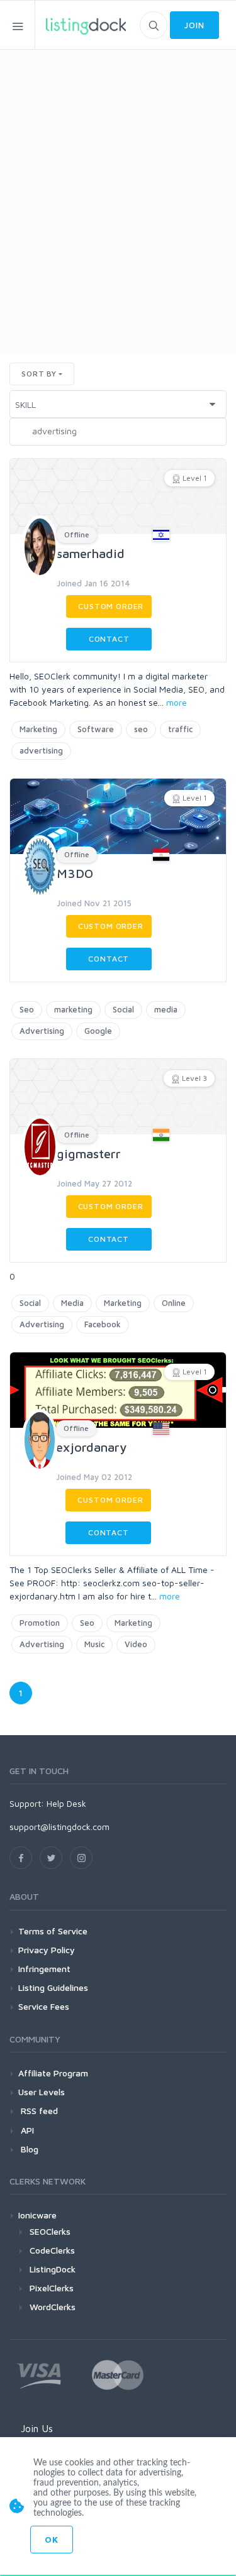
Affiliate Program (53, 2073)
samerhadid (91, 553)
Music (94, 1644)
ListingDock (53, 2269)
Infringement (44, 1969)
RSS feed (38, 2111)
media (166, 1009)
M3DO (75, 873)
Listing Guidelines (53, 1987)
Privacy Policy (47, 1950)
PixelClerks (52, 2288)
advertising (41, 750)
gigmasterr (89, 1154)
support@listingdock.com (59, 1827)
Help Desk (66, 1803)
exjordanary (91, 1447)
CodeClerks (52, 2250)
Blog (28, 2149)
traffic (180, 729)
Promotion (40, 1623)
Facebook (103, 1324)
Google (98, 1031)
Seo (27, 1009)
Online (174, 1303)
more (177, 702)
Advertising (42, 1031)
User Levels (42, 2092)
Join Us (37, 2428)
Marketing (38, 729)
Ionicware (37, 2215)
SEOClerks (50, 2231)
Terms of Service (53, 1931)
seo (141, 729)
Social (123, 1009)
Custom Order (111, 606)
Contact (109, 639)
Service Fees (44, 2006)
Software (96, 729)
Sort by (39, 374)
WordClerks (53, 2307)
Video (136, 1644)
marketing (73, 1009)
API (26, 2130)
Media (72, 1303)
